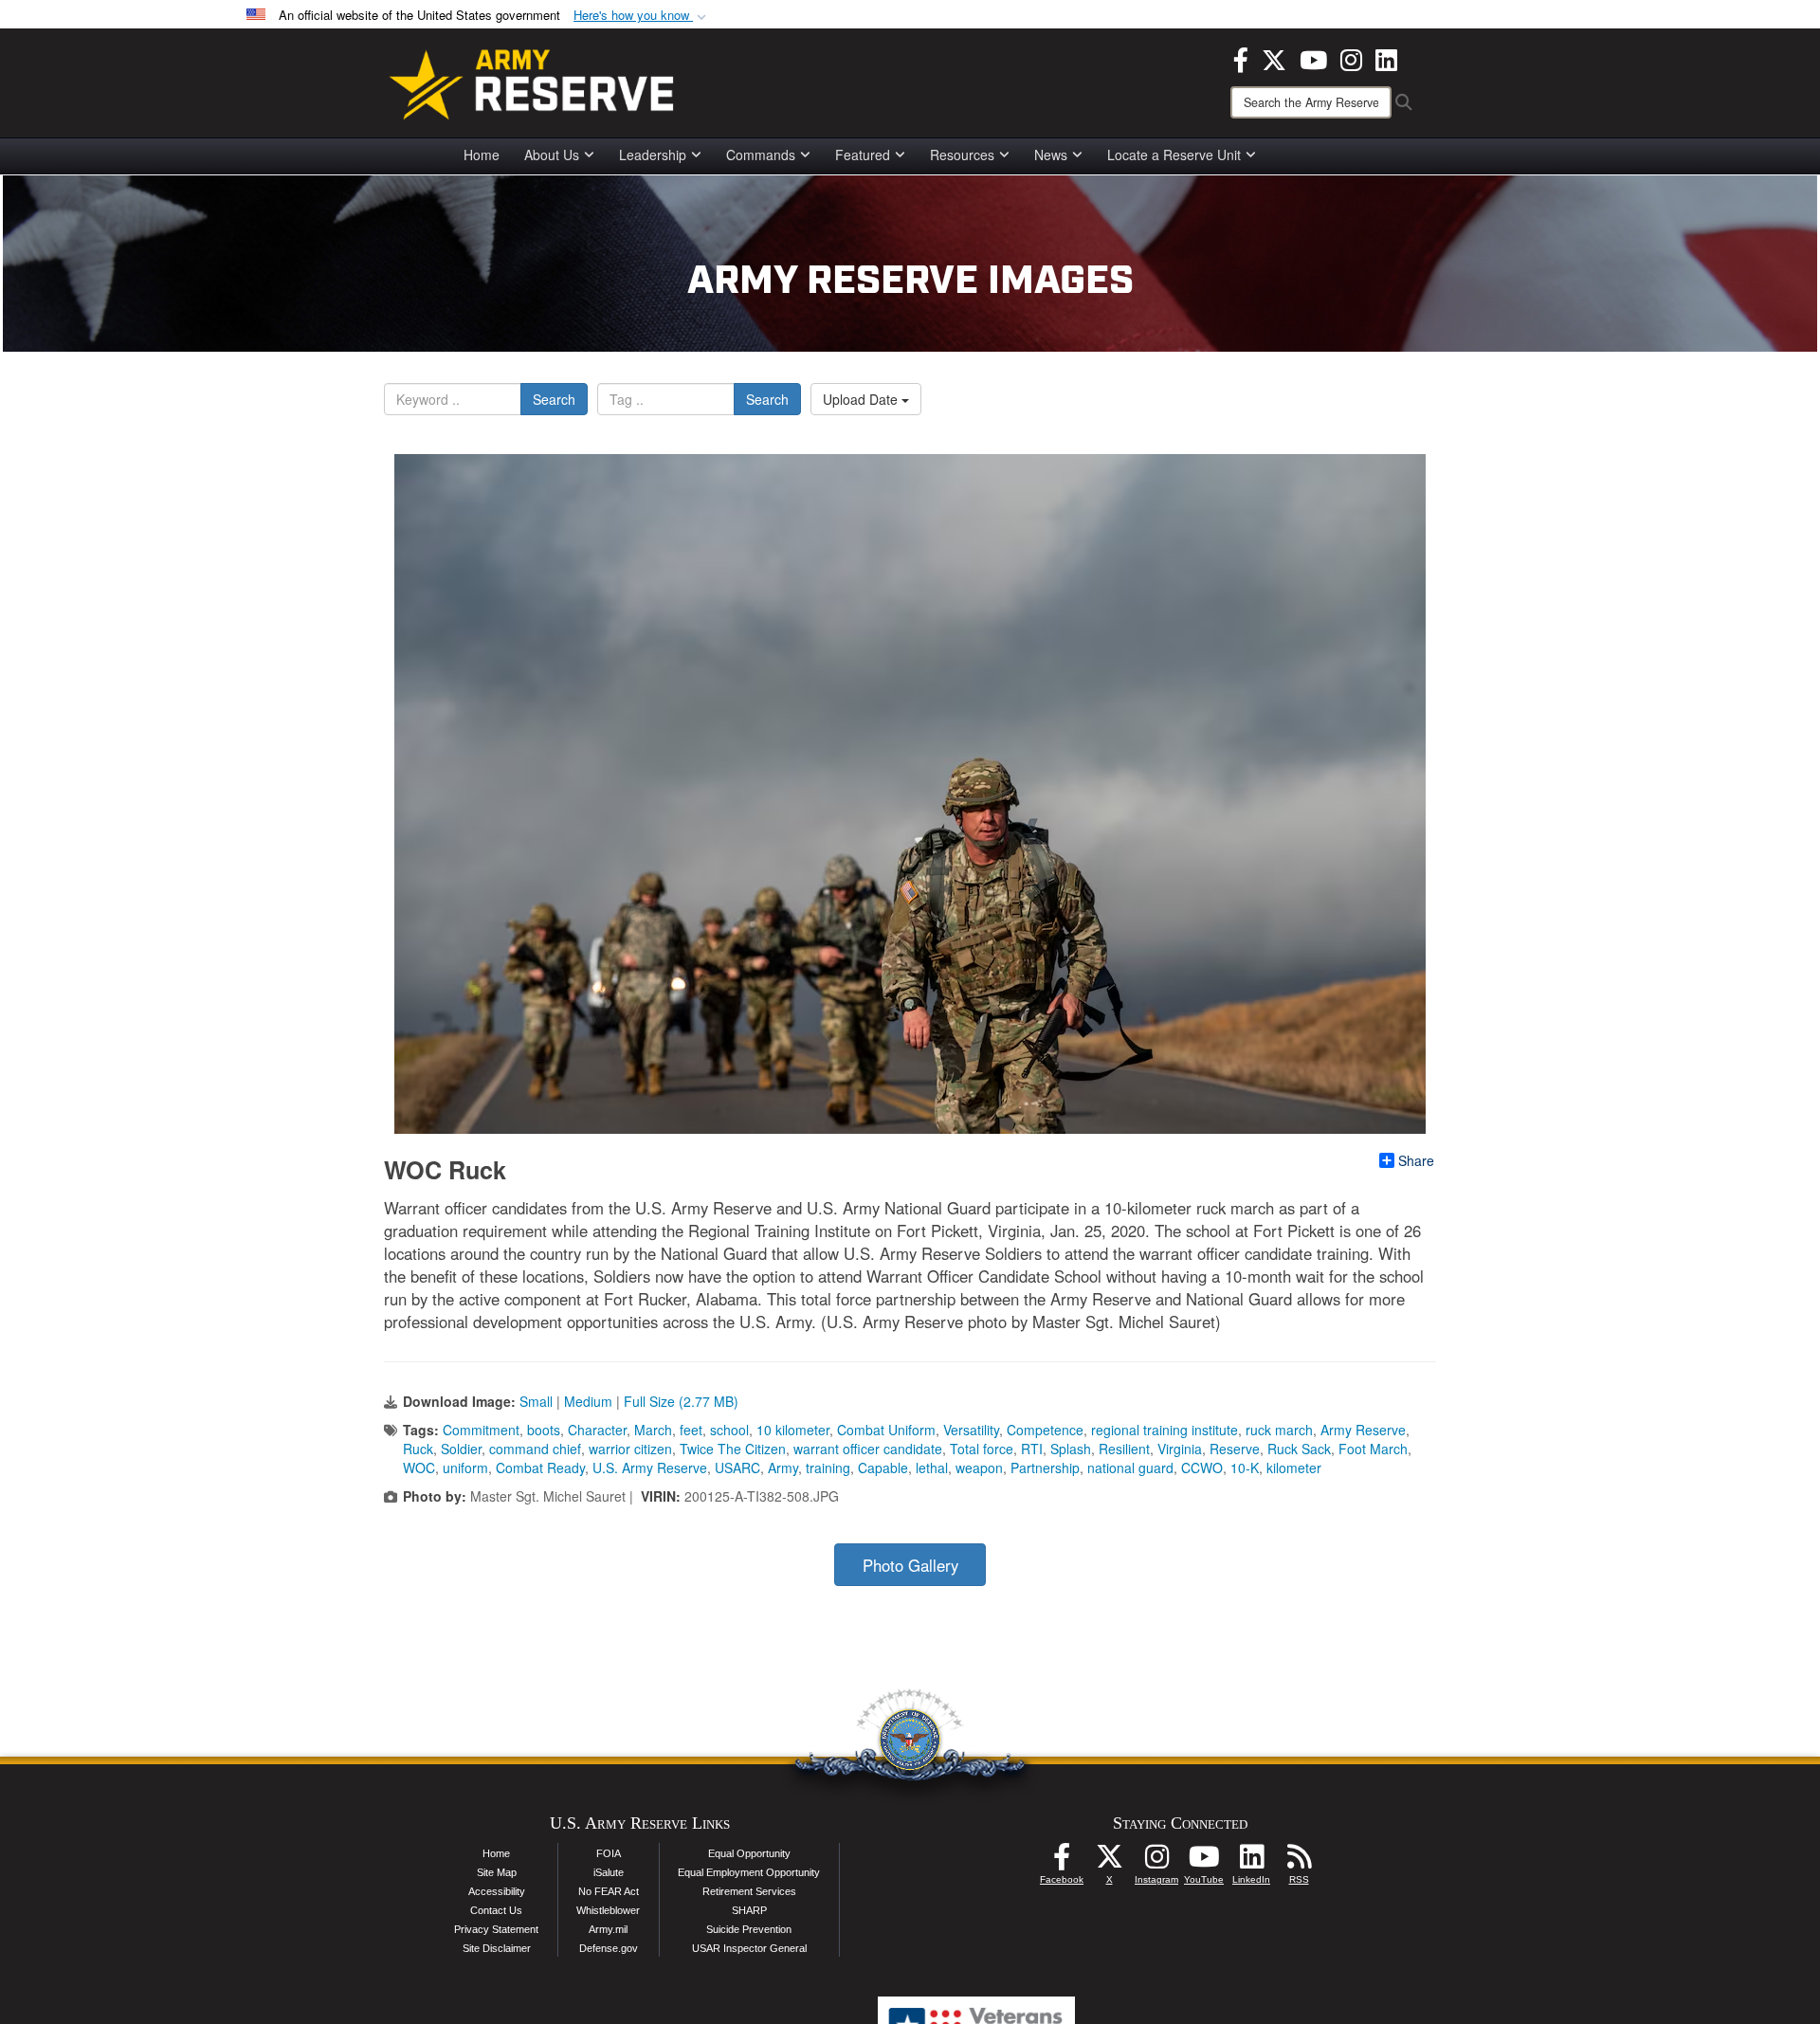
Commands (761, 155)
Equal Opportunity (749, 1853)
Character (597, 1430)
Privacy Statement (496, 1929)
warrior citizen (630, 1449)
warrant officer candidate (868, 1449)
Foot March (1373, 1449)
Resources (962, 155)
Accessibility (497, 1891)
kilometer (1294, 1468)
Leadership (653, 155)
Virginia (1180, 1449)
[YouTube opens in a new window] (1313, 58)
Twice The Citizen (733, 1449)
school (729, 1430)
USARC (737, 1468)
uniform (465, 1468)
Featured (863, 155)
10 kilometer (793, 1430)
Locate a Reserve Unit (1174, 155)
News (1051, 155)
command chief (535, 1449)
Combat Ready (540, 1468)
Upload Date (862, 399)
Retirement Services (749, 1891)
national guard (1130, 1468)
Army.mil (608, 1929)
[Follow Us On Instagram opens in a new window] (1156, 1862)
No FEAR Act (609, 1891)
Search (554, 399)
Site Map (497, 1872)
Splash (1071, 1449)
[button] (642, 16)
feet (691, 1430)
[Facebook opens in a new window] (1241, 58)
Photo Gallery (910, 1565)
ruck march (1279, 1430)
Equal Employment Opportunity (749, 1872)
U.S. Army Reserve (650, 1468)
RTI (1032, 1449)
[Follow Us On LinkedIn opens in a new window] (1251, 1862)
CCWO (1202, 1468)
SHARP (749, 1910)
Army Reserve (1363, 1430)
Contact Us (496, 1910)
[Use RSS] (1299, 1862)
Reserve (1235, 1449)
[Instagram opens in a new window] (1351, 58)
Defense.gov (609, 1948)
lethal (932, 1468)
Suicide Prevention (749, 1929)
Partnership (1045, 1468)
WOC (419, 1468)
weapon (979, 1468)
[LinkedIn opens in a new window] (1386, 58)
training (828, 1468)
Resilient (1124, 1449)
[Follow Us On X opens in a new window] (1109, 1862)
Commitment (481, 1430)
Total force (982, 1449)
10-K (1245, 1468)
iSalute (609, 1872)
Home (482, 155)
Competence (1045, 1430)
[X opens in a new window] (1274, 58)
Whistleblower (608, 1910)
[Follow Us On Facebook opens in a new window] (1062, 1862)
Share (1416, 1160)
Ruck (418, 1449)
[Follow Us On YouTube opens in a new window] (1204, 1862)
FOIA (609, 1853)
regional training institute (1165, 1430)
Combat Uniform (886, 1430)
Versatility (971, 1430)
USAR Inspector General (749, 1948)
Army (783, 1468)
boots (544, 1430)
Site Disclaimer (497, 1948)
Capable (883, 1468)
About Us (552, 155)
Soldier (461, 1449)
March (653, 1430)
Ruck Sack (1299, 1449)
